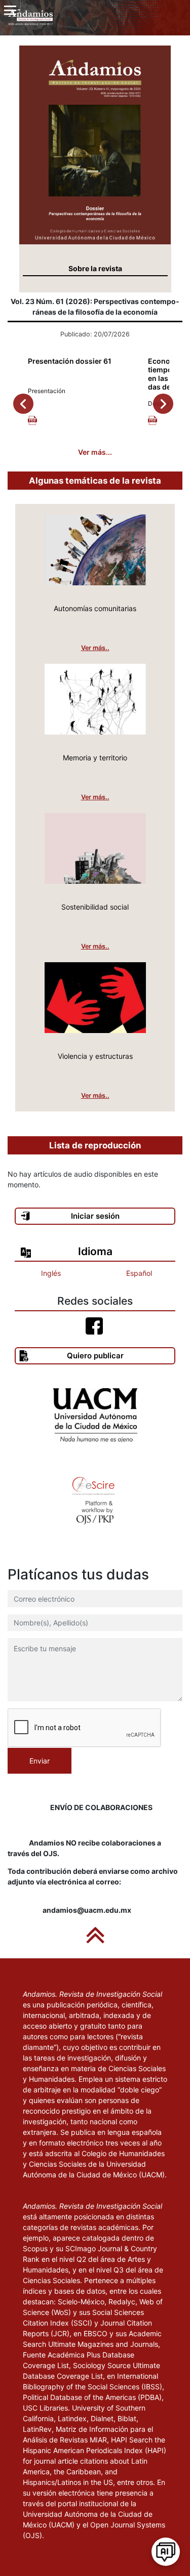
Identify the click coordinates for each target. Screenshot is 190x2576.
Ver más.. (95, 648)
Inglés (51, 1273)
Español (139, 1273)
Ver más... (95, 452)
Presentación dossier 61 (70, 361)
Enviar (40, 1761)
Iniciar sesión (95, 1216)
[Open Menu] (10, 10)
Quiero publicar (95, 1356)
